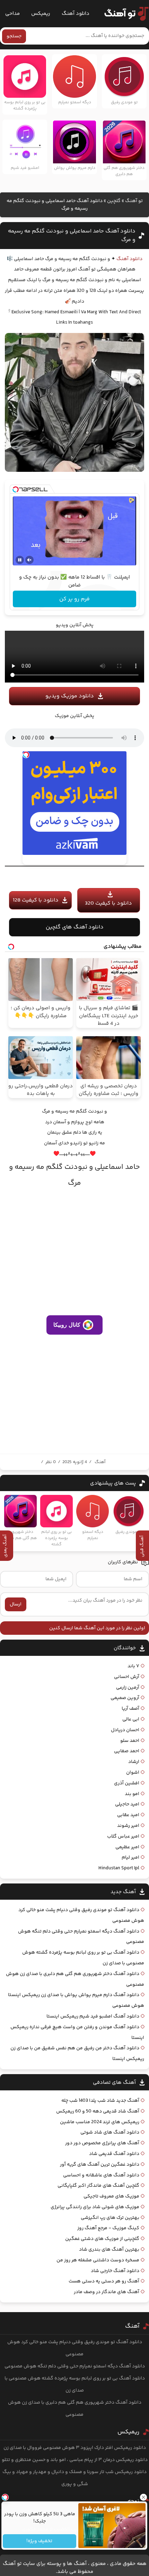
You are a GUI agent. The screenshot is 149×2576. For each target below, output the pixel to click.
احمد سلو (130, 1741)
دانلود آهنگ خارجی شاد (115, 2271)
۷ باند (133, 1666)
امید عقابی (128, 1815)
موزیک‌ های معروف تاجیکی (111, 2196)
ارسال (16, 1604)
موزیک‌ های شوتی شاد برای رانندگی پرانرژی (95, 2207)
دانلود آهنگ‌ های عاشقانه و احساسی (101, 2175)
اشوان (133, 1773)
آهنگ (100, 1462)
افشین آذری (127, 1783)
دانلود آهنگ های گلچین (75, 927)
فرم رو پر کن (74, 599)
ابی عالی (131, 1719)
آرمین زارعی (128, 1688)
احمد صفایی (127, 1751)
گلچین (114, 201)
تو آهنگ (134, 201)
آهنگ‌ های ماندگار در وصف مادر (107, 2292)
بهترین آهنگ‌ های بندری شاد (109, 2250)
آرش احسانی (127, 1677)
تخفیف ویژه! (40, 2541)
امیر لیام (130, 1858)
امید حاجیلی (127, 1804)
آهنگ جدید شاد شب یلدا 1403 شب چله (100, 2101)
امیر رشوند (128, 1826)
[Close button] (144, 2497)
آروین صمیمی (125, 1698)
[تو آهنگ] (123, 14)
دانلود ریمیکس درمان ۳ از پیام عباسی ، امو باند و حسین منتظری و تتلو (75, 2460)
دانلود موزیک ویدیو (70, 696)
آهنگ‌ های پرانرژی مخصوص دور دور (102, 2143)
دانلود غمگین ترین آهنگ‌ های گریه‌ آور (100, 2165)
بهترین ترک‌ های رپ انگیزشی (110, 2218)
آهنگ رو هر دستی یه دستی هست (104, 2281)
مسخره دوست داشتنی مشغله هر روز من (98, 2260)
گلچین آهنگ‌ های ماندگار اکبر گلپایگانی (98, 2186)
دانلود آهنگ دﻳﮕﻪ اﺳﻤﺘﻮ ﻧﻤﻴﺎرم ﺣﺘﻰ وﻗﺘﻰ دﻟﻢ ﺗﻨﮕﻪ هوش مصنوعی (75, 2366)
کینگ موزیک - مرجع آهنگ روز (108, 2228)
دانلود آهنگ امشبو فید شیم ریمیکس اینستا (93, 2016)
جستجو (14, 36)
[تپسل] (16, 489)
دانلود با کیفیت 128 (36, 900)
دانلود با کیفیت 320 (108, 903)
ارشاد (134, 1762)
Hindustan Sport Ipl (119, 1868)
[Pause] (20, 560)
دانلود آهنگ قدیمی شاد (114, 2154)
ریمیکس (41, 14)
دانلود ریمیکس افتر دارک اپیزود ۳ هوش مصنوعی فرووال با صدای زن (75, 2448)
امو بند (132, 1794)
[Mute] (29, 560)
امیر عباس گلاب (123, 1836)
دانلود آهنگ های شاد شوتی (110, 2133)
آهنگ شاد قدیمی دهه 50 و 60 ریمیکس (98, 2111)
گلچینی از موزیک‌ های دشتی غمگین (102, 2239)
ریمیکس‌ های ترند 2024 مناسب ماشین (100, 2122)
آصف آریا (130, 1709)
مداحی (12, 14)
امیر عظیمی (127, 1847)
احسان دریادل (125, 1730)
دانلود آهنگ (76, 14)
